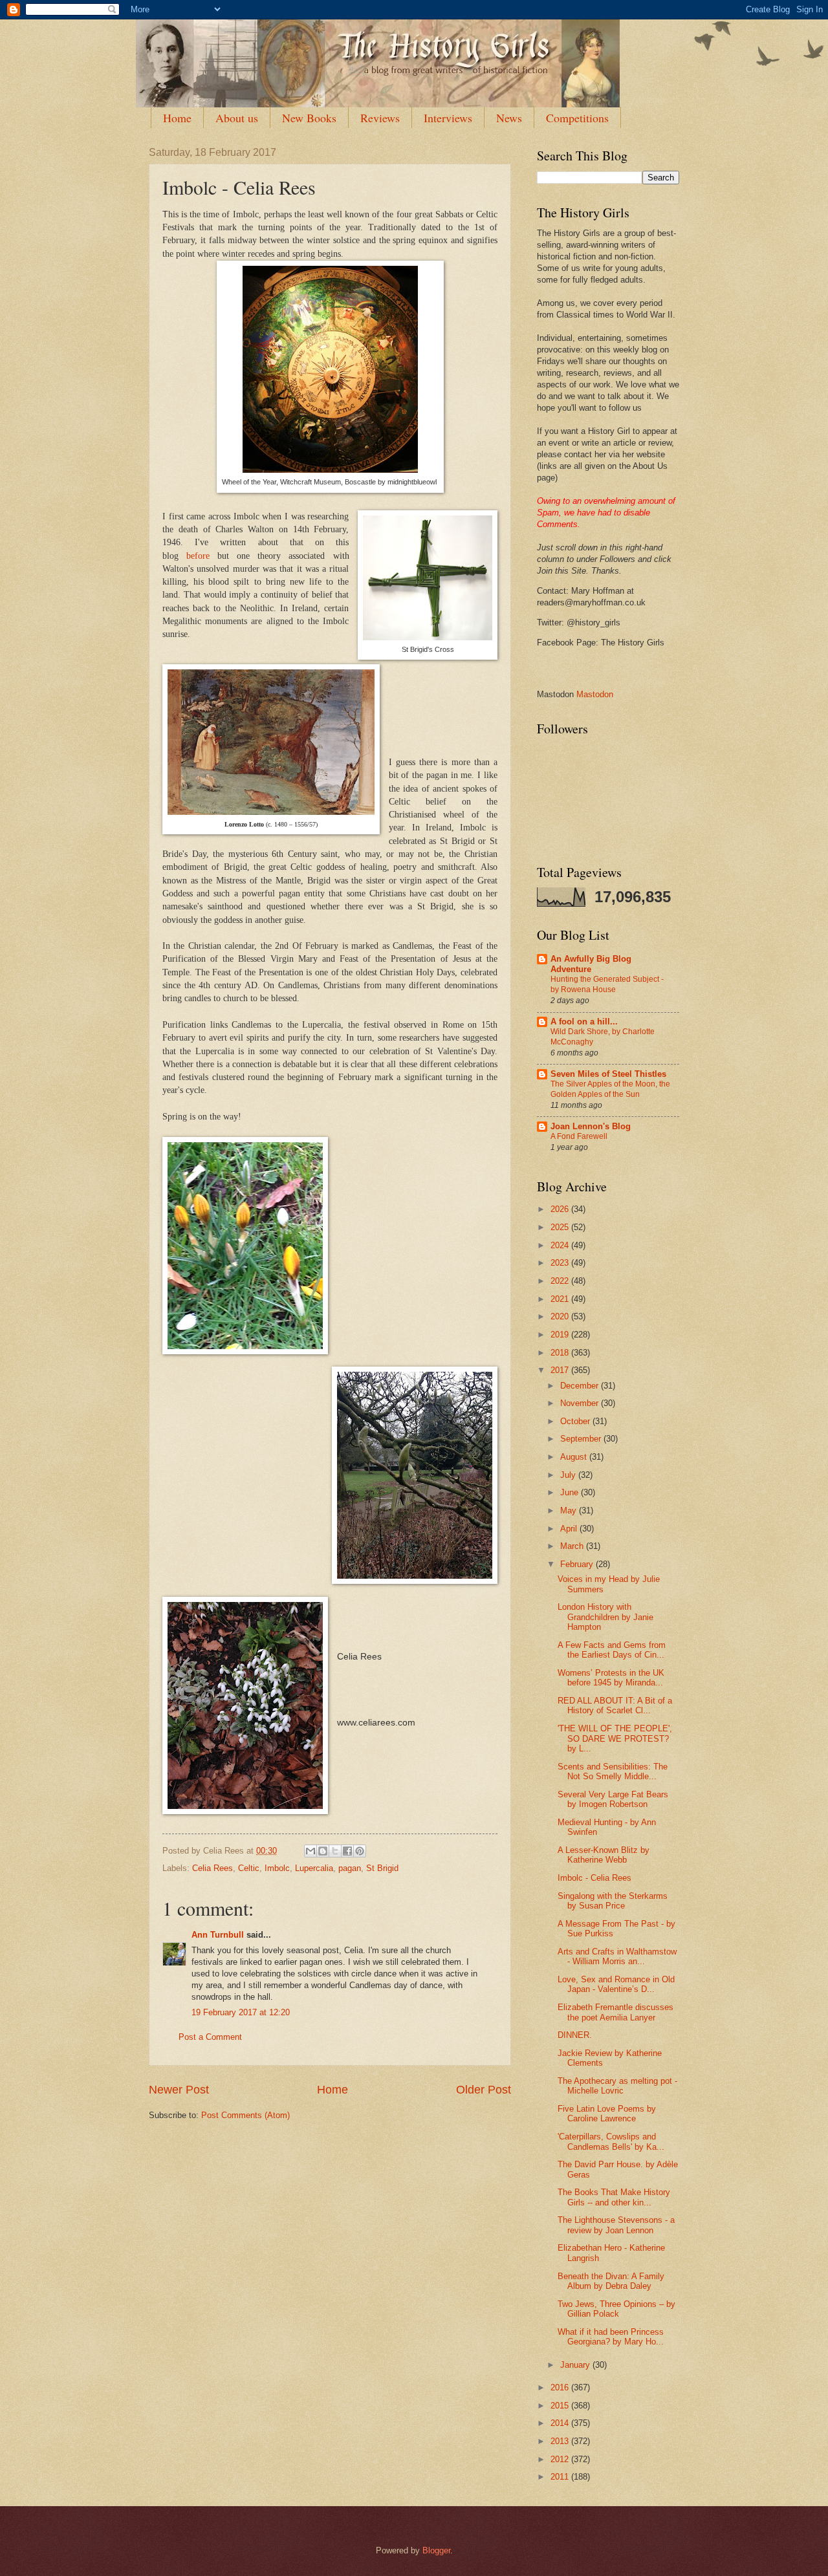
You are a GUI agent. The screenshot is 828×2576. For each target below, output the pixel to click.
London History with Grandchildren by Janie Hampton (605, 1617)
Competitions (577, 118)
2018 (561, 1353)
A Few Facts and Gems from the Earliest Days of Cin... (612, 1650)
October (576, 1421)
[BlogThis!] (323, 1851)
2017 (561, 1370)
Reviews (380, 118)
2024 (561, 1245)
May (570, 1510)
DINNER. (575, 2035)
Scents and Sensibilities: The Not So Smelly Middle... (613, 1771)
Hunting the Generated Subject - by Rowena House (607, 984)
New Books (309, 118)
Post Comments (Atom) (245, 2115)
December (581, 1386)
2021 (561, 1299)
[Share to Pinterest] (360, 1851)
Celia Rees (212, 1868)
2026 (561, 1209)
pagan (350, 1868)
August (575, 1457)
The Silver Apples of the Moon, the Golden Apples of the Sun (610, 1089)
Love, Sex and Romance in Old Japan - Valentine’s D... (616, 1984)
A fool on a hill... (584, 1022)
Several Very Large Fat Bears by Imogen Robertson (613, 1799)
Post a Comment (210, 2037)
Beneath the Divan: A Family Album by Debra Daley (611, 2281)
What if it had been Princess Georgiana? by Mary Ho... (611, 2337)
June (571, 1492)
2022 (561, 1281)
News (509, 118)
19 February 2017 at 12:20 (241, 2012)
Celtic (249, 1868)
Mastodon (595, 694)
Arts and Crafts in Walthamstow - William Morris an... (617, 1956)
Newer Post (179, 2090)
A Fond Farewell (579, 1136)
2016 (561, 2387)
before (198, 556)
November (581, 1403)
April (570, 1529)
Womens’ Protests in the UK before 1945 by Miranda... (611, 1678)
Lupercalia (314, 1868)
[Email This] (310, 1851)
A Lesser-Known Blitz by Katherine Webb (604, 1855)
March (573, 1546)
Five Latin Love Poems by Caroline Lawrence (607, 2114)
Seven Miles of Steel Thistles (608, 1074)
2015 (561, 2406)
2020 (561, 1316)
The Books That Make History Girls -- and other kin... (614, 2197)
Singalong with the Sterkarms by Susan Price (613, 1901)
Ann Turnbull (218, 1935)
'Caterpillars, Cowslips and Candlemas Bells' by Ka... (611, 2141)
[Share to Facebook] (347, 1851)
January (576, 2365)
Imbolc (277, 1868)
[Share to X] (335, 1851)
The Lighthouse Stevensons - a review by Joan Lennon (616, 2225)
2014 (561, 2423)
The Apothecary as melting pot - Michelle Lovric (617, 2086)
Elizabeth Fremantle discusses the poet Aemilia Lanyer (616, 2012)
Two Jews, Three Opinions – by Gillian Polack (616, 2309)
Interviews (448, 118)
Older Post (484, 2090)
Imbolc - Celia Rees (594, 1878)
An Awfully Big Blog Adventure (591, 964)
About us (237, 118)
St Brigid (382, 1868)
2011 (561, 2477)
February (578, 1564)
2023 (561, 1263)
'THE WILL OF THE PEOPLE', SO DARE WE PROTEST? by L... (615, 1738)
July (569, 1475)
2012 (561, 2459)
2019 (561, 1335)
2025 (561, 1227)
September (582, 1439)
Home (177, 118)
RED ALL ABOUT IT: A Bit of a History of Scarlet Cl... (615, 1705)
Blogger (436, 2550)
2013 (561, 2441)
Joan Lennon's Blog (591, 1126)
